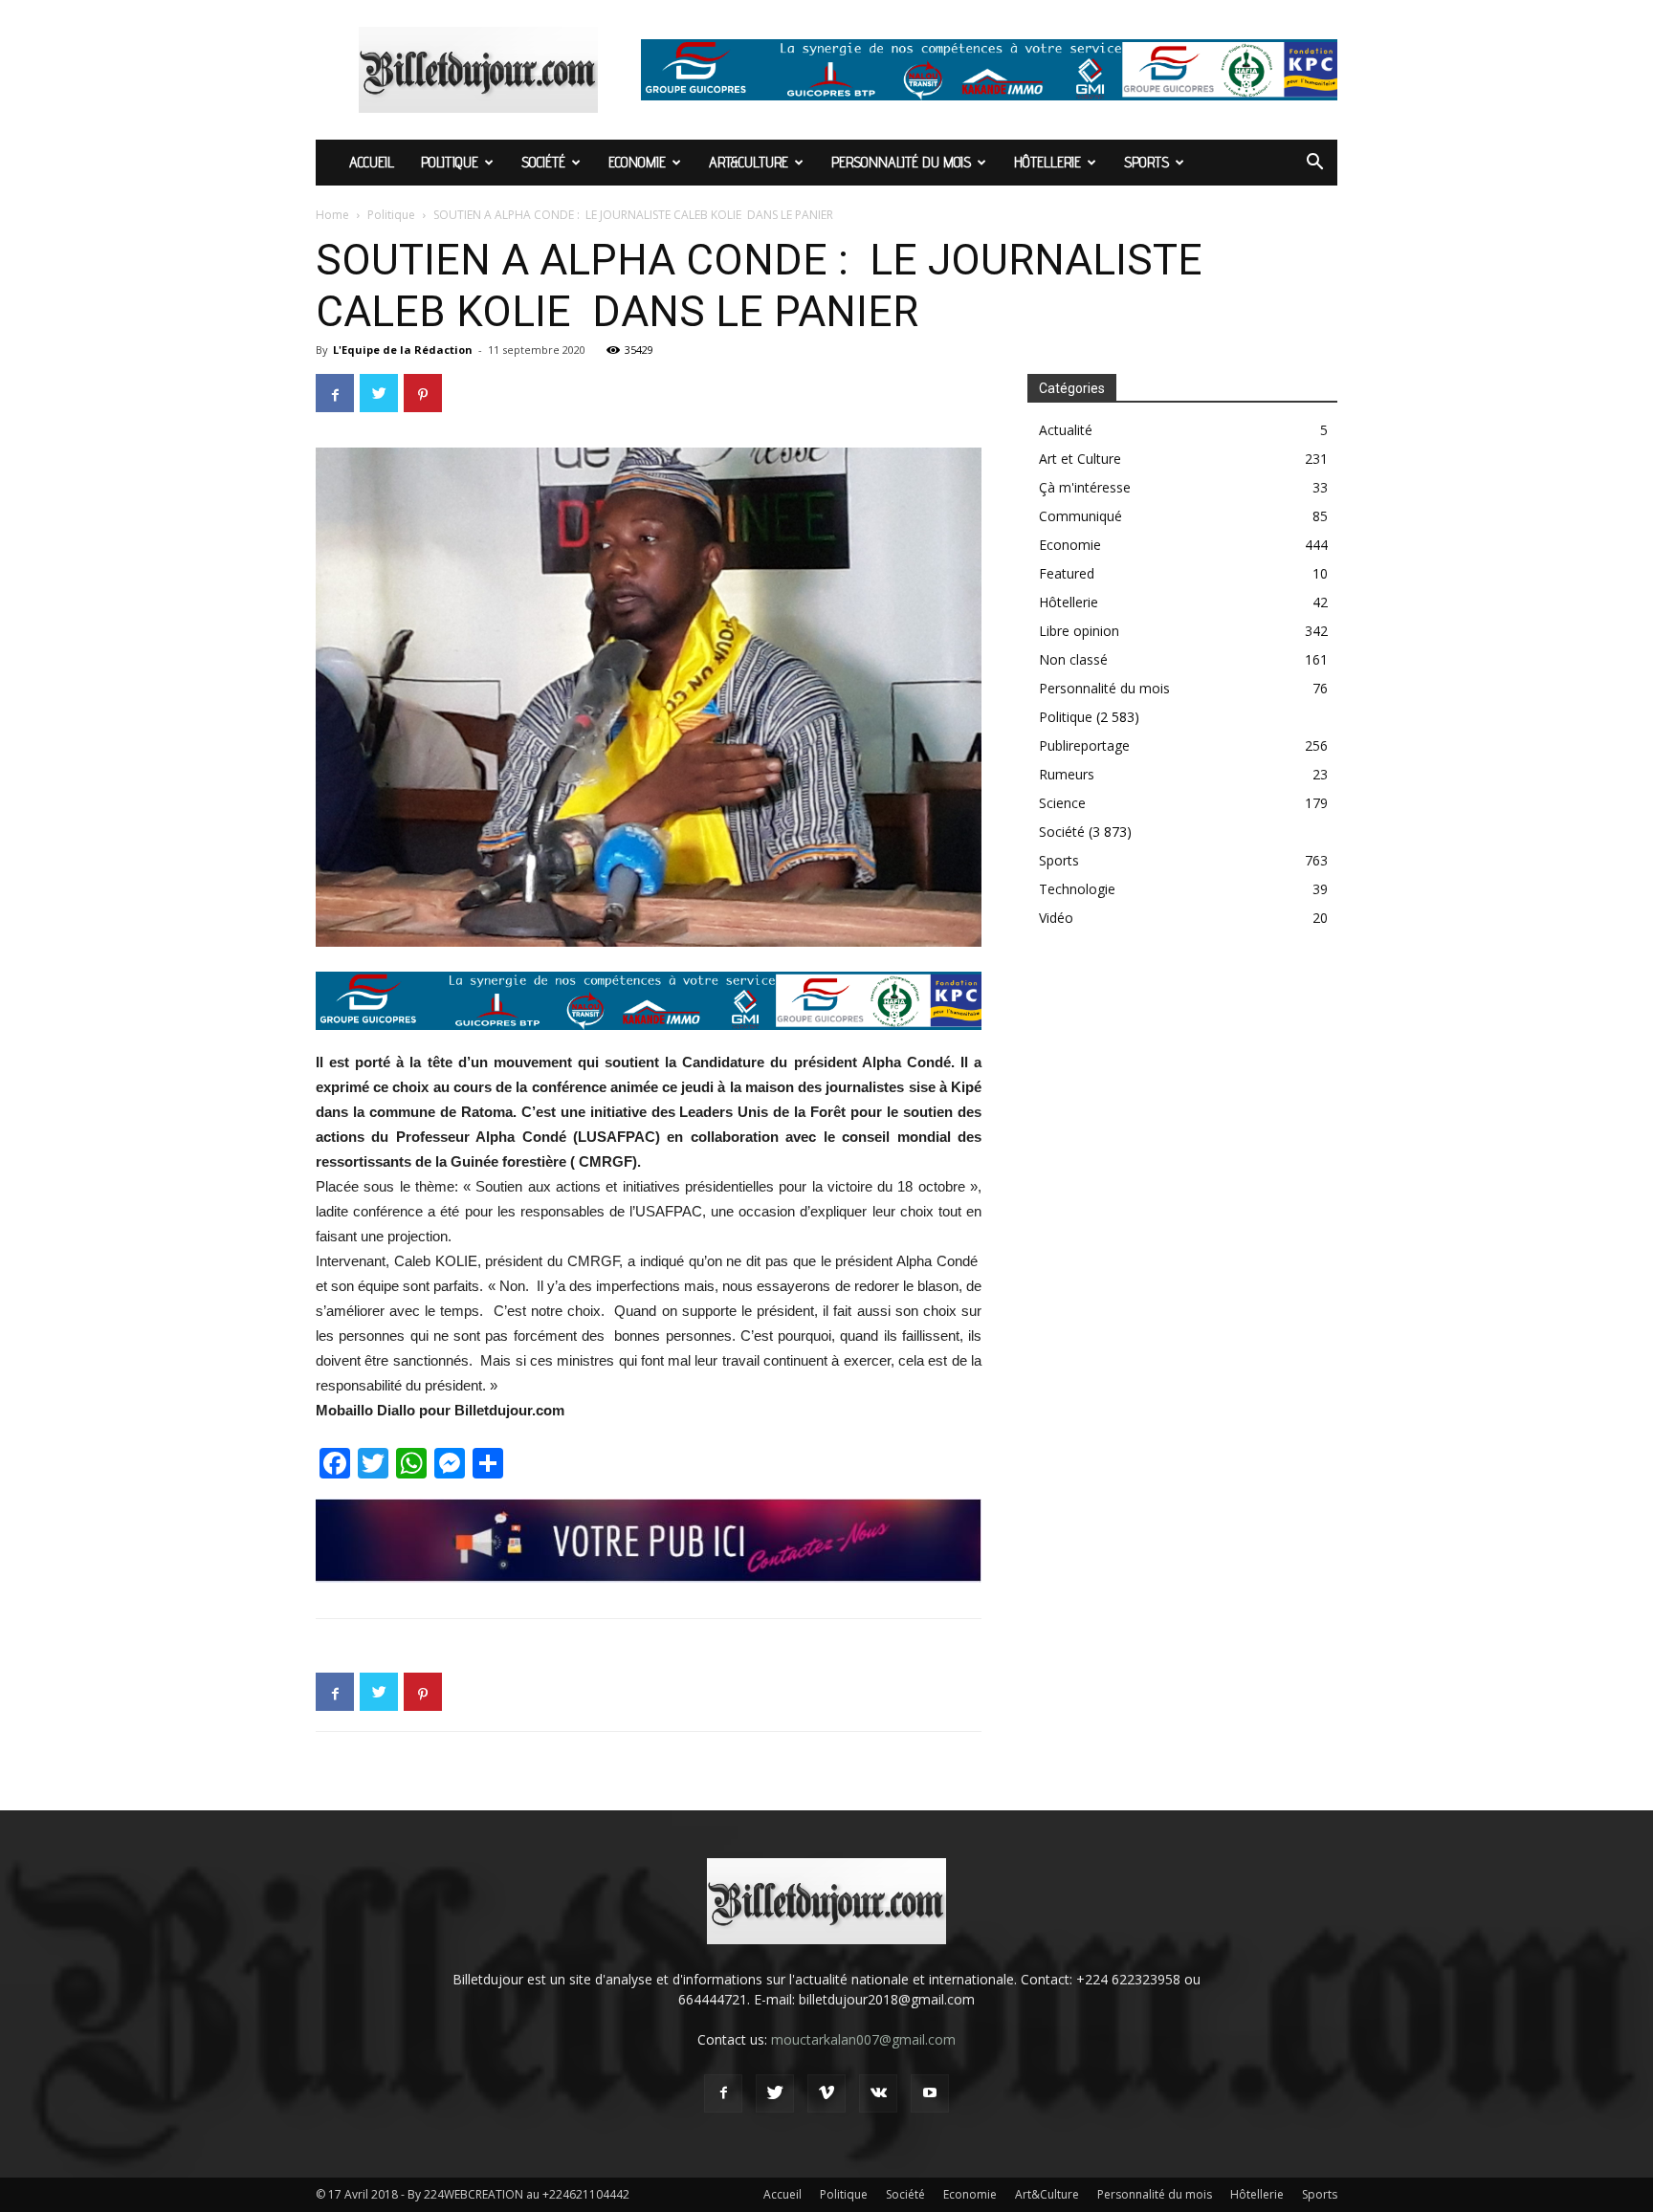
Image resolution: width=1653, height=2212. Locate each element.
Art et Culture (1080, 459)
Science (1062, 803)
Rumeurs (1067, 774)
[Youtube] (930, 2093)
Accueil (372, 162)
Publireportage (1084, 745)
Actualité (1066, 430)
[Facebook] (723, 2093)
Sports (1146, 162)
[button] (1314, 164)
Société (543, 162)
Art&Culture (749, 162)
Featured (1067, 573)
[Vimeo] (826, 2093)
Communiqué (1080, 516)
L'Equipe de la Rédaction (403, 350)
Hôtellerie (1047, 162)
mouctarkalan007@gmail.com (863, 2039)
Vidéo (1056, 918)
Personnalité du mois (901, 162)
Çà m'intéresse (1085, 487)
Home (332, 215)
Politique (450, 162)
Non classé (1073, 659)
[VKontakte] (878, 2093)
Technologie (1077, 889)
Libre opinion (1079, 631)
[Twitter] (775, 2093)
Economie (637, 162)
